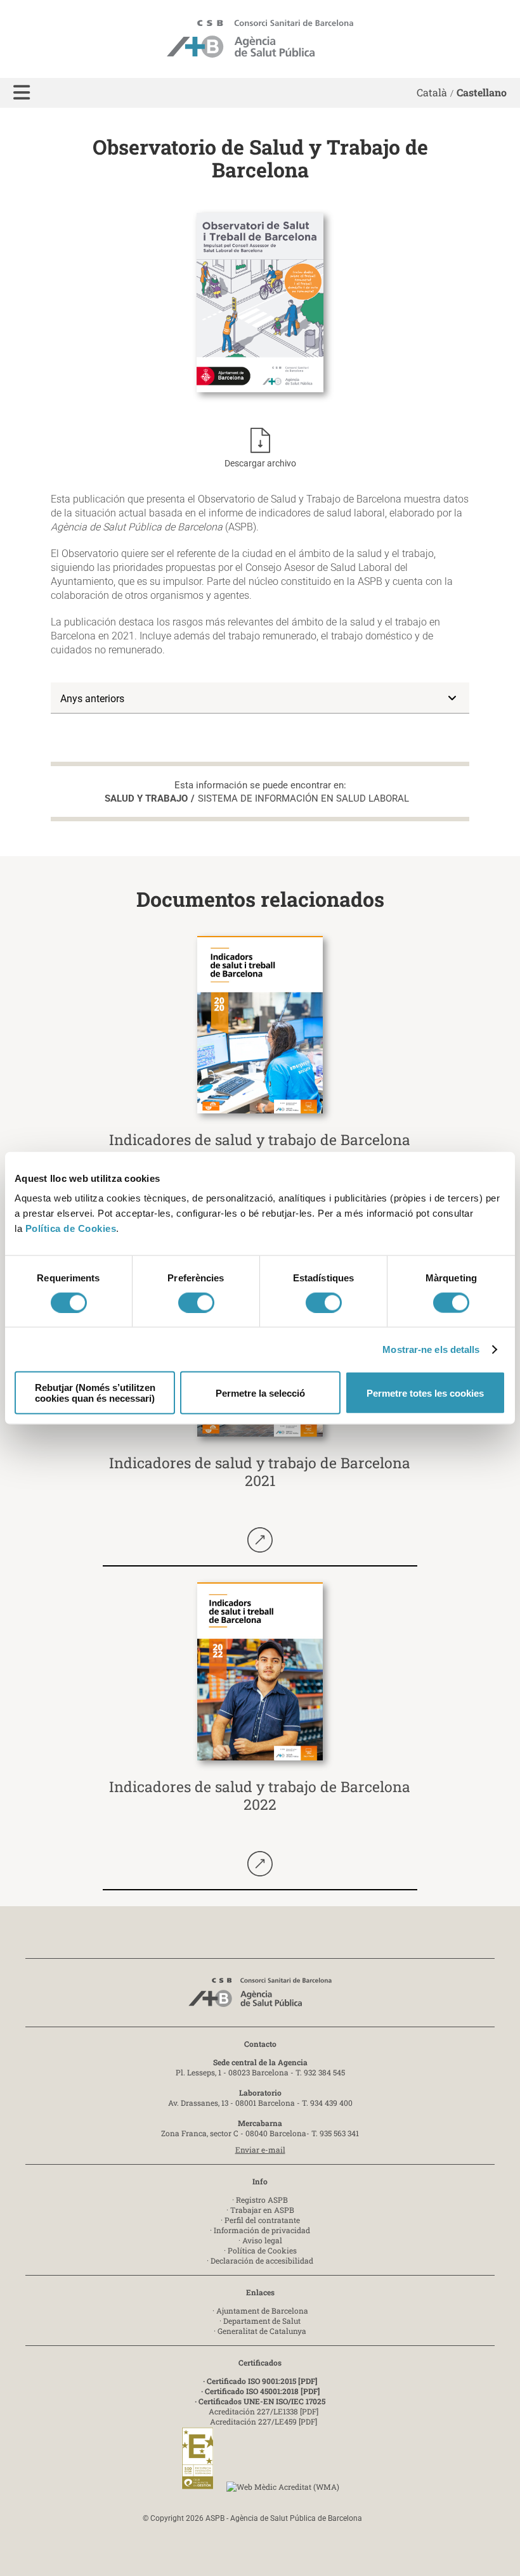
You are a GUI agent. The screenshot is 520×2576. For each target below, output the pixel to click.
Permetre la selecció (260, 1393)
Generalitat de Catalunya (262, 2331)
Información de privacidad (262, 2230)
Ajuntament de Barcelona (262, 2310)
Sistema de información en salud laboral (303, 798)
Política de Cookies (71, 1228)
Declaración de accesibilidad (262, 2260)
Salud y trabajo (146, 798)
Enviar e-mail (260, 2150)
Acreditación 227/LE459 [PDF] (263, 2421)
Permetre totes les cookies (425, 1393)
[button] (22, 93)
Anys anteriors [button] (92, 699)
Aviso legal (262, 2240)
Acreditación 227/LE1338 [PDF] (263, 2411)
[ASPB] (260, 1996)
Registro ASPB (262, 2200)
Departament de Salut (262, 2321)
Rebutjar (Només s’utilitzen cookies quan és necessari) (95, 1393)
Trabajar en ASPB (262, 2210)
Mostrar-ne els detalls (431, 1349)
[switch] (196, 1302)
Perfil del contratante (262, 2220)
